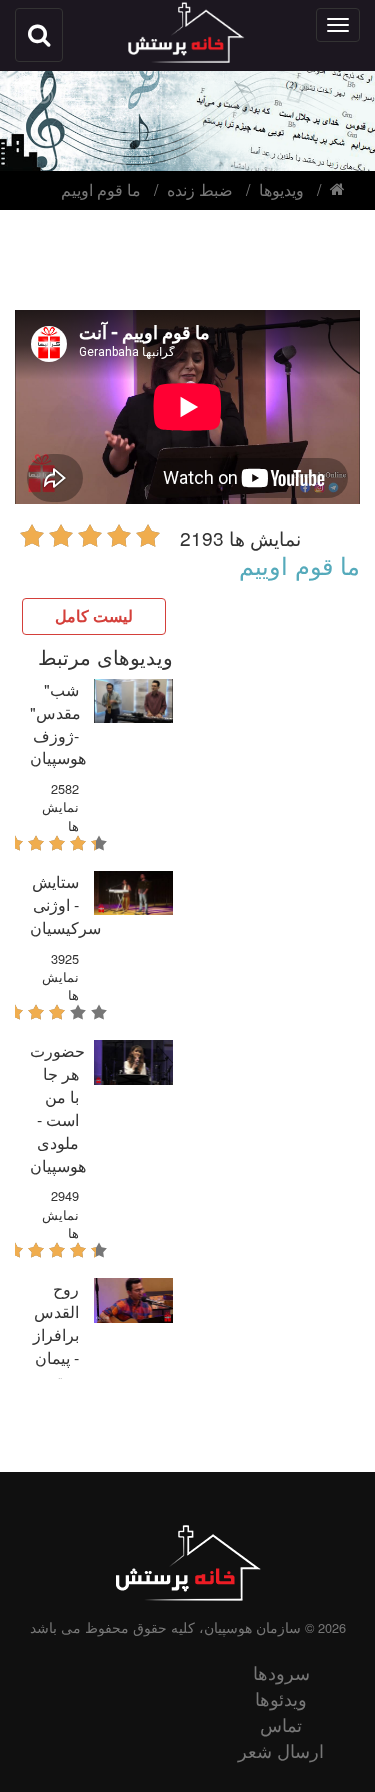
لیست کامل (94, 615)
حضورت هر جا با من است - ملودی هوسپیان (58, 1107)
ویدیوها (281, 189)
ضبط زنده (200, 189)
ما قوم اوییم (101, 189)
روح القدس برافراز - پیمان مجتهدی (56, 1334)
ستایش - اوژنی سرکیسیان (65, 904)
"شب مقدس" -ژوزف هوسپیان (58, 724)
